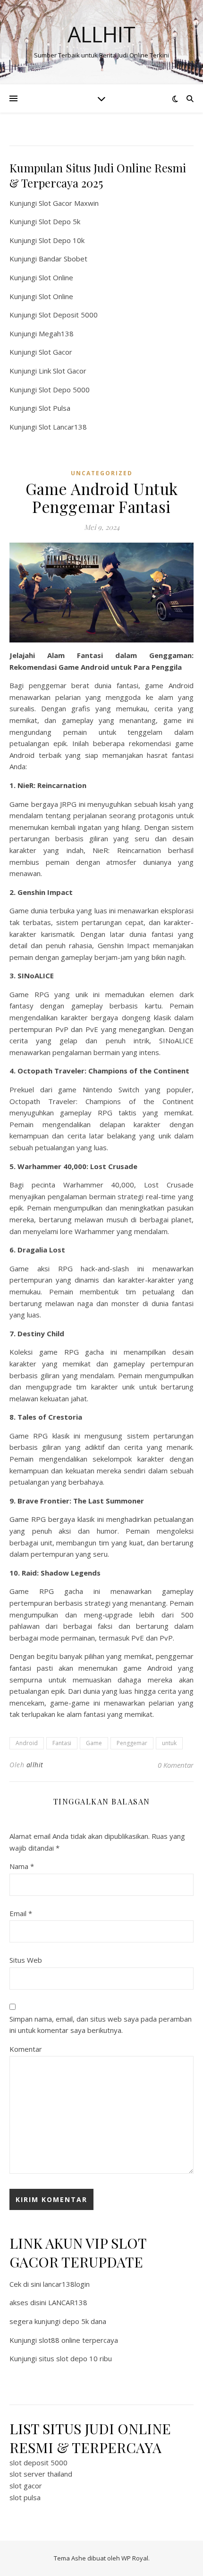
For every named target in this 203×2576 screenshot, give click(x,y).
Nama (22, 1866)
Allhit (101, 34)
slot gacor (26, 2486)
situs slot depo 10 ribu (75, 2358)
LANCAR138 (68, 2302)
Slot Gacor (55, 352)
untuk (169, 1743)
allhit (35, 1765)
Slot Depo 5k (59, 221)
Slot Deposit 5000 (68, 315)
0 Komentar (176, 1765)
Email (21, 1913)
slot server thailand (41, 2474)
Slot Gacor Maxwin (69, 203)
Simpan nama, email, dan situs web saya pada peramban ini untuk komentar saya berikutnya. (101, 2025)
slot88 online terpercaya (78, 2340)
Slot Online (56, 277)
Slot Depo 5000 (64, 390)
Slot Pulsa (55, 408)
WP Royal (135, 2558)
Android (27, 1743)
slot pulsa (25, 2497)
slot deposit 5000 (38, 2462)
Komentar (26, 2049)
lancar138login (66, 2284)
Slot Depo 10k (62, 240)
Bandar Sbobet (63, 259)
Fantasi (62, 1743)
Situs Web (26, 1960)
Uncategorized (102, 473)
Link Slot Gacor (63, 371)
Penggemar (132, 1743)
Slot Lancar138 (63, 427)
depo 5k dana (84, 2321)
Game (94, 1743)
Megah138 (56, 333)
